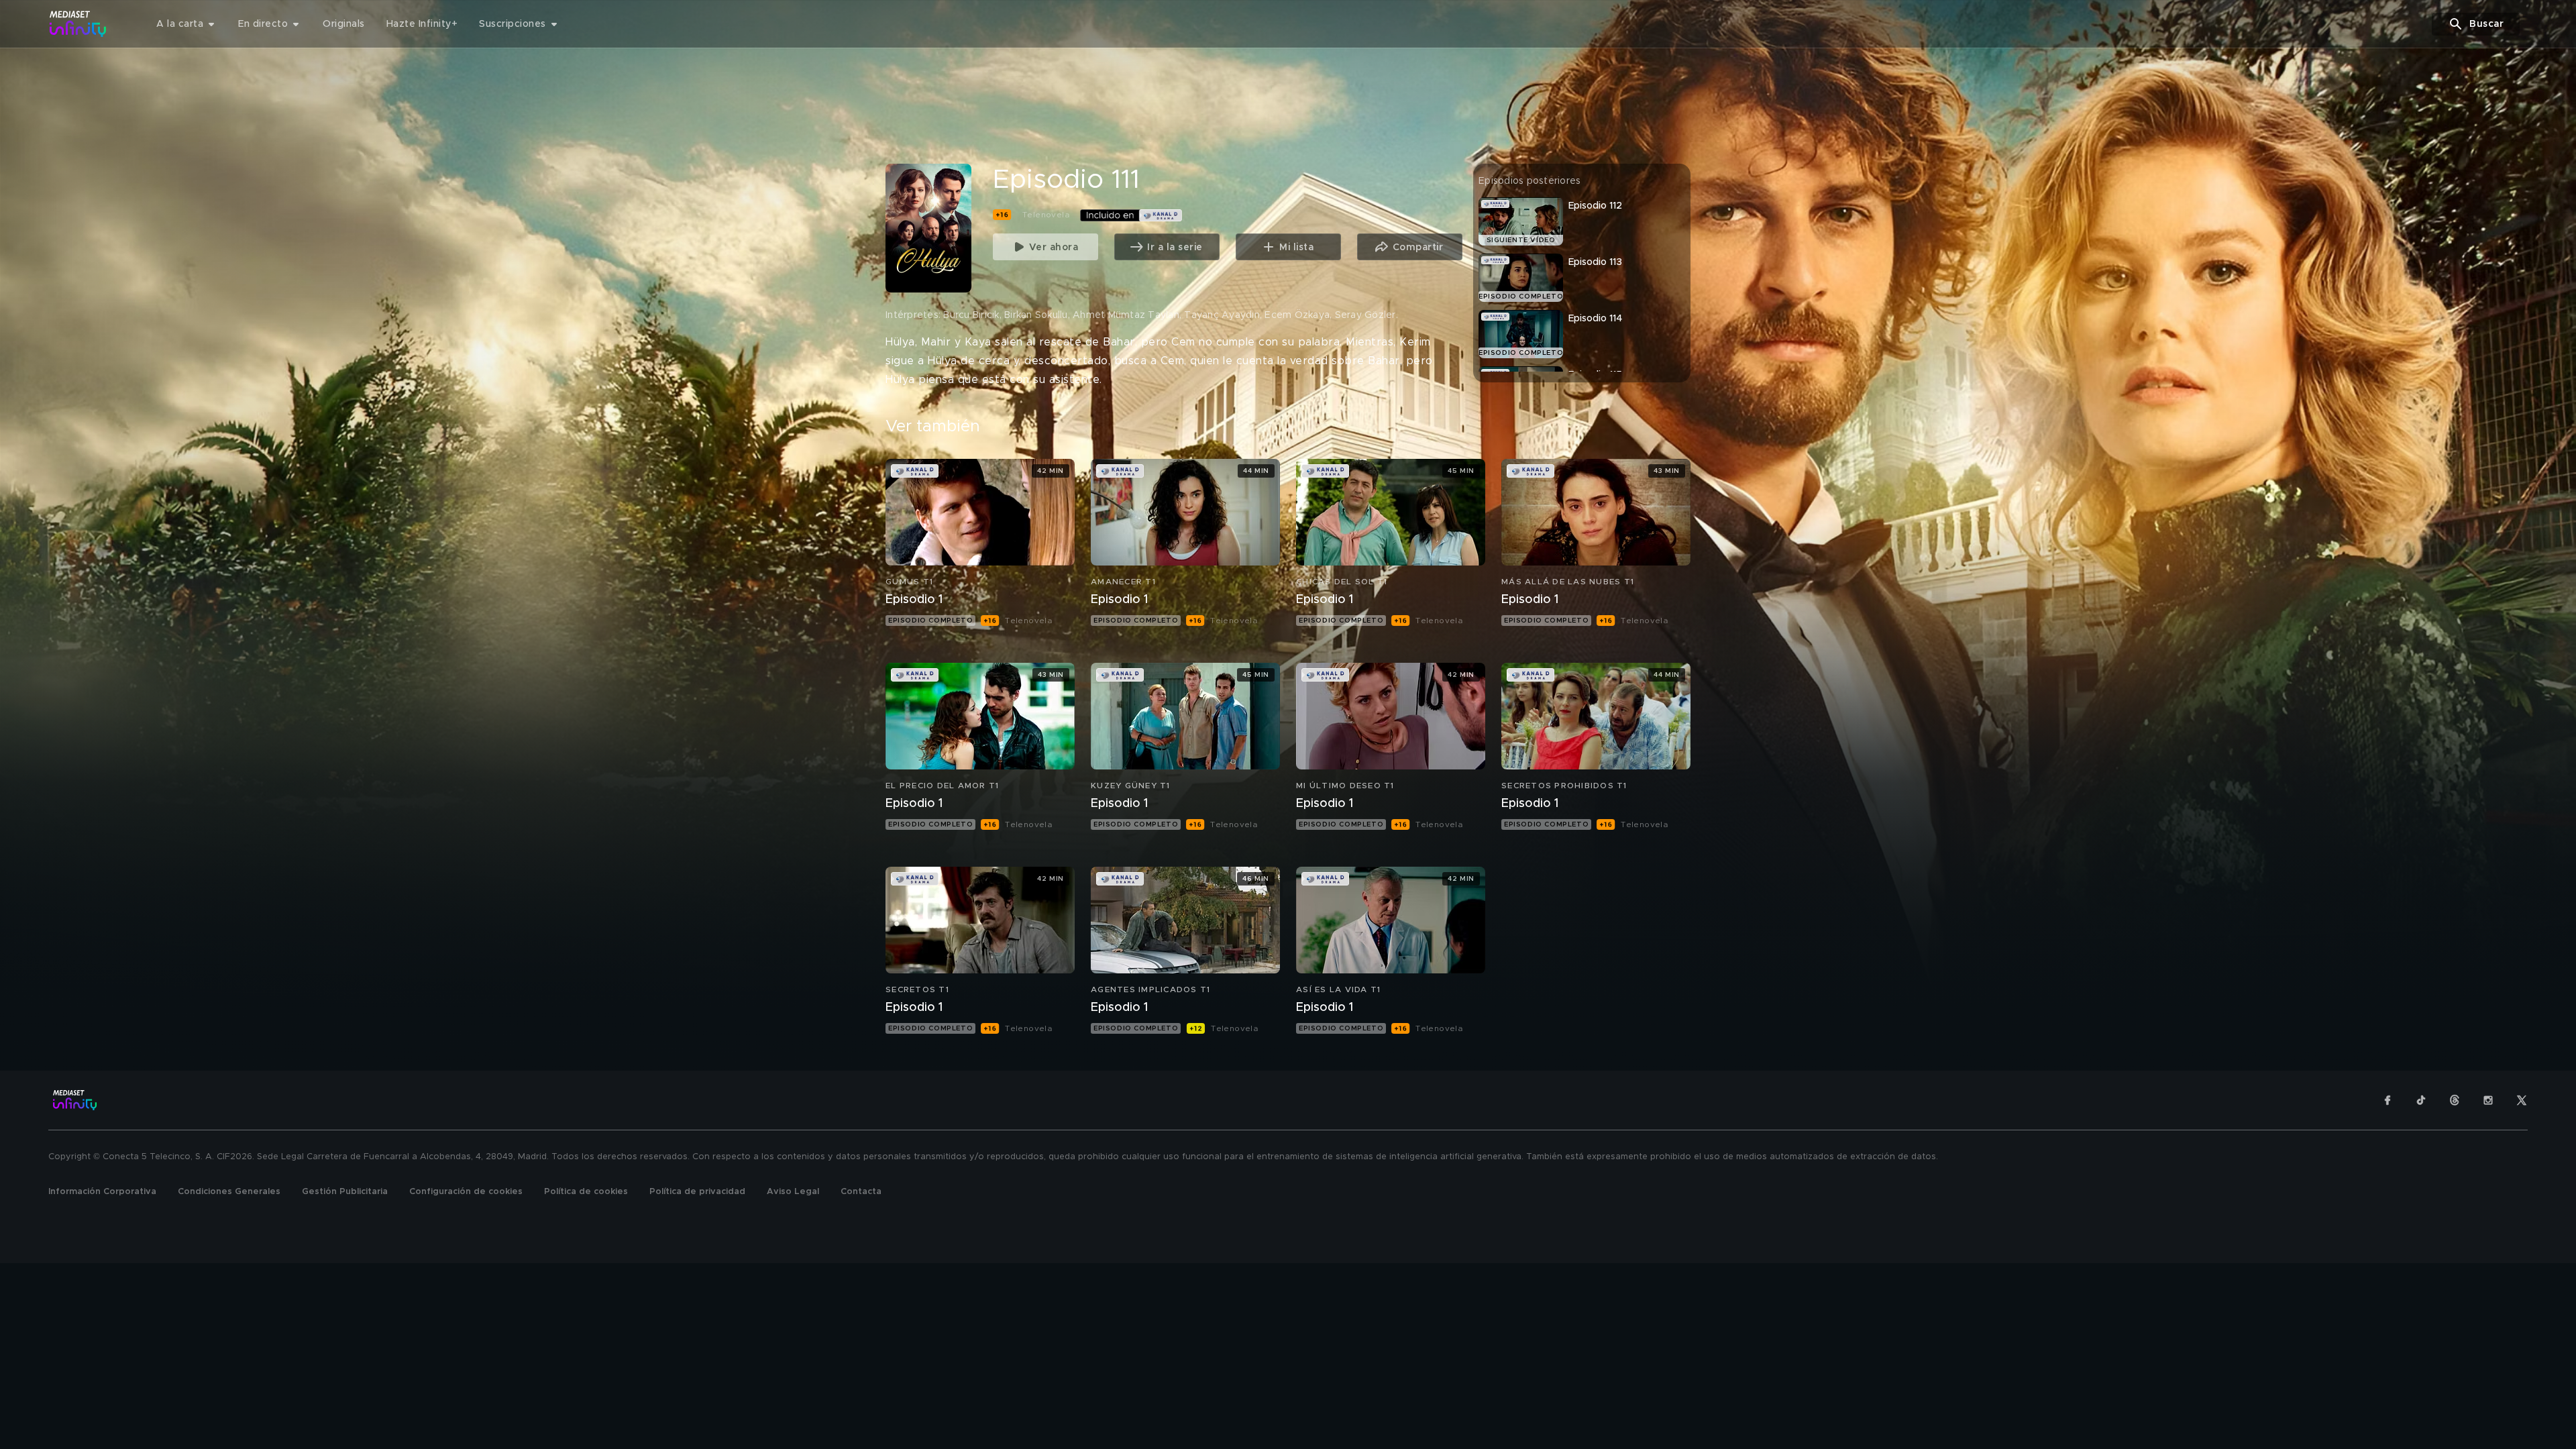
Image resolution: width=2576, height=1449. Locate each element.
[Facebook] (2387, 1100)
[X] (2522, 1100)
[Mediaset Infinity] (78, 24)
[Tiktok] (2421, 1100)
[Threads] (2455, 1100)
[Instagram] (2488, 1100)
